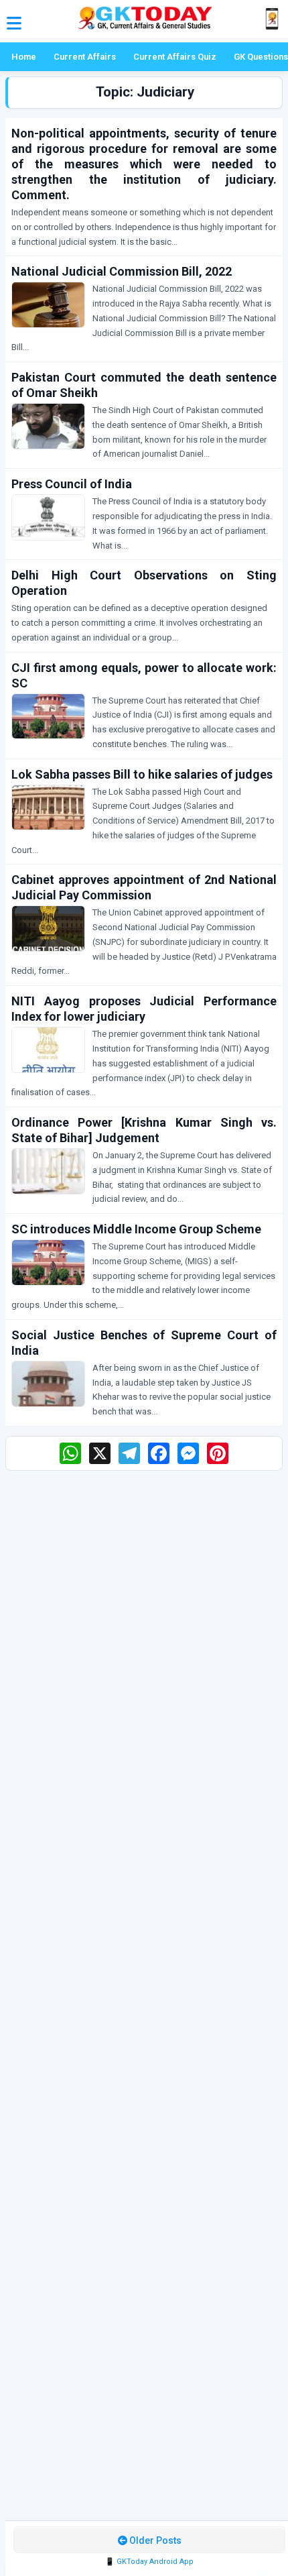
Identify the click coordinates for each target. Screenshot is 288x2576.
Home (24, 57)
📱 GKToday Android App (149, 2562)
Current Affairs (85, 57)
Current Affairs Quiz (175, 57)
